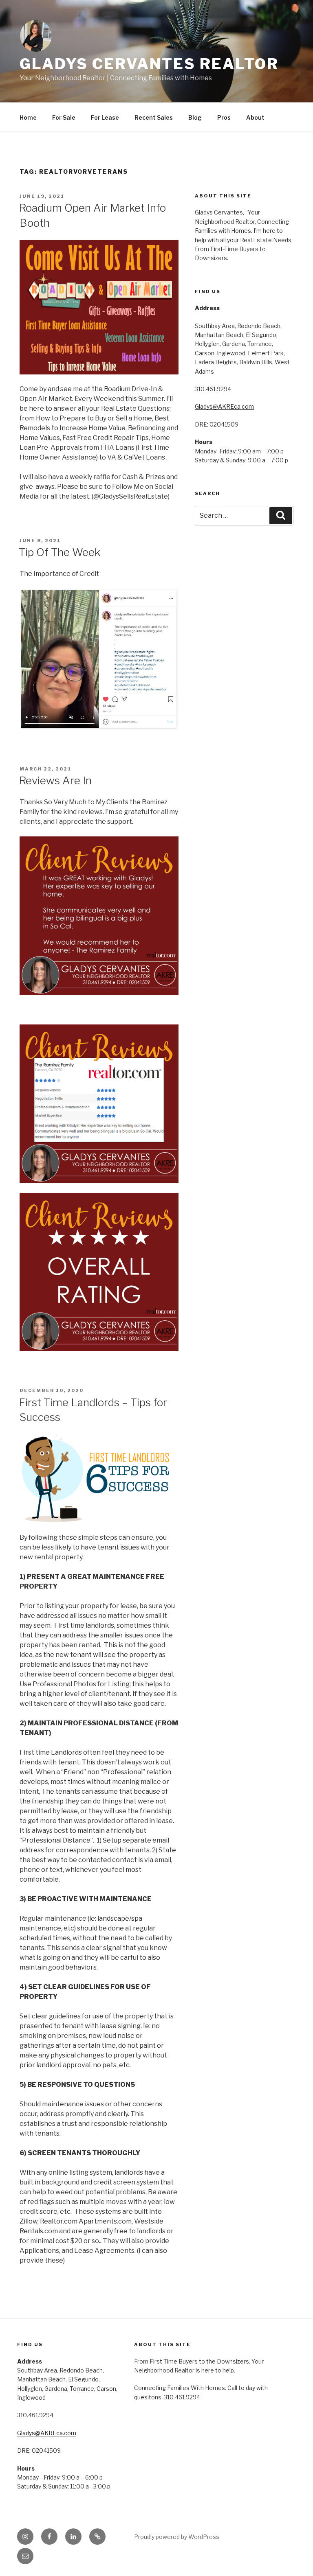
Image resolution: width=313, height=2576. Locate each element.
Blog (195, 117)
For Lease (105, 117)
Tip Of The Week (60, 552)
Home (28, 117)
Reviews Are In (55, 780)
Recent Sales (154, 117)
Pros (224, 117)
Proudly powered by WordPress (177, 2537)
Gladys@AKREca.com (224, 406)
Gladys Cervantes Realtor (149, 64)
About (255, 117)
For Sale (64, 117)
